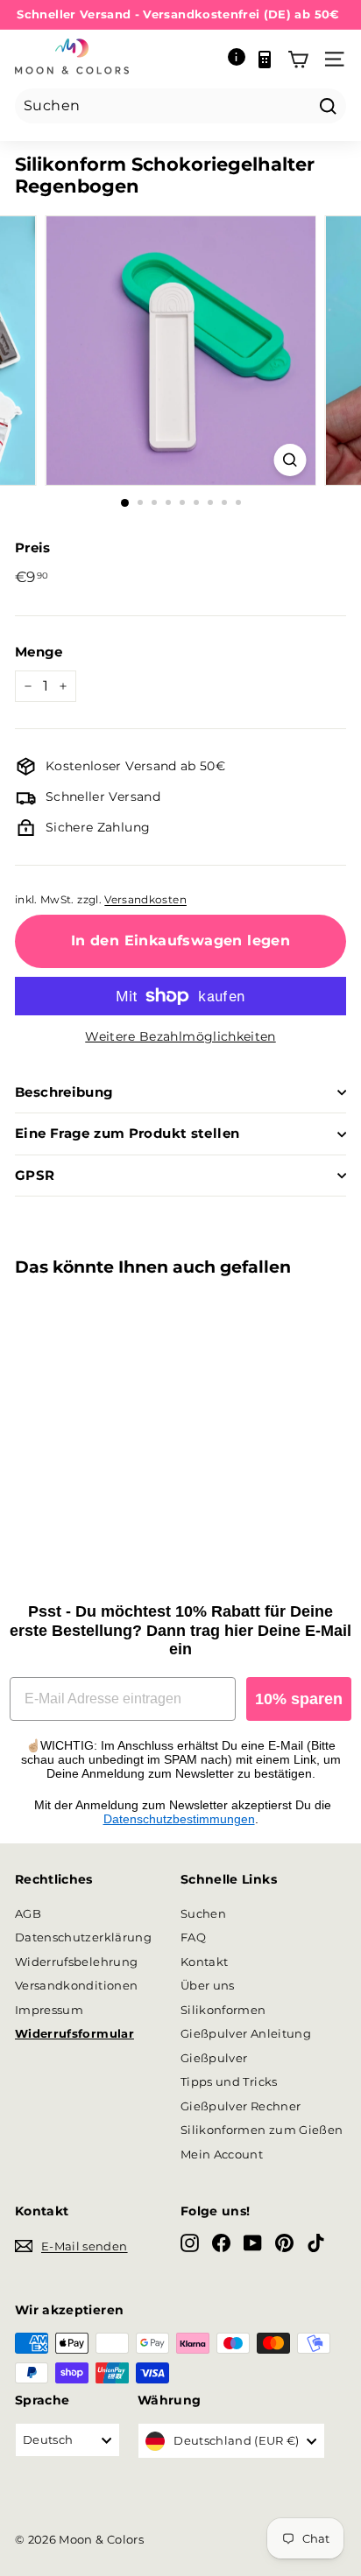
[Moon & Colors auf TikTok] (316, 2243)
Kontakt (204, 1962)
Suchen (203, 1913)
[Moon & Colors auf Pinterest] (284, 2243)
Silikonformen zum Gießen (262, 2130)
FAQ (193, 1937)
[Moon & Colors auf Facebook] (221, 2243)
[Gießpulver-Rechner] (265, 60)
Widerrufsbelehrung (76, 1962)
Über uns (208, 1985)
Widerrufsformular (74, 2033)
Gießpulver (214, 2058)
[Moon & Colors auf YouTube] (253, 2243)
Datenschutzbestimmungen (179, 1819)
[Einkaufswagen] (298, 60)
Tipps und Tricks (229, 2081)
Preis (33, 547)
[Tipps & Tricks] (237, 60)
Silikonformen (223, 2010)
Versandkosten (145, 899)
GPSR (35, 1175)
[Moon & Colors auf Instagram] (190, 2243)
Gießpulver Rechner (241, 2106)
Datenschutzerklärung (83, 1937)
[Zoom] (290, 460)
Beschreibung (64, 1092)
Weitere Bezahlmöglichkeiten (180, 1036)
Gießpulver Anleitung (246, 2033)
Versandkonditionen (76, 1985)
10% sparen (299, 1699)
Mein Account (222, 2154)
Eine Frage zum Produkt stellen (127, 1133)
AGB (28, 1913)
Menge (39, 652)
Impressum (49, 2010)
